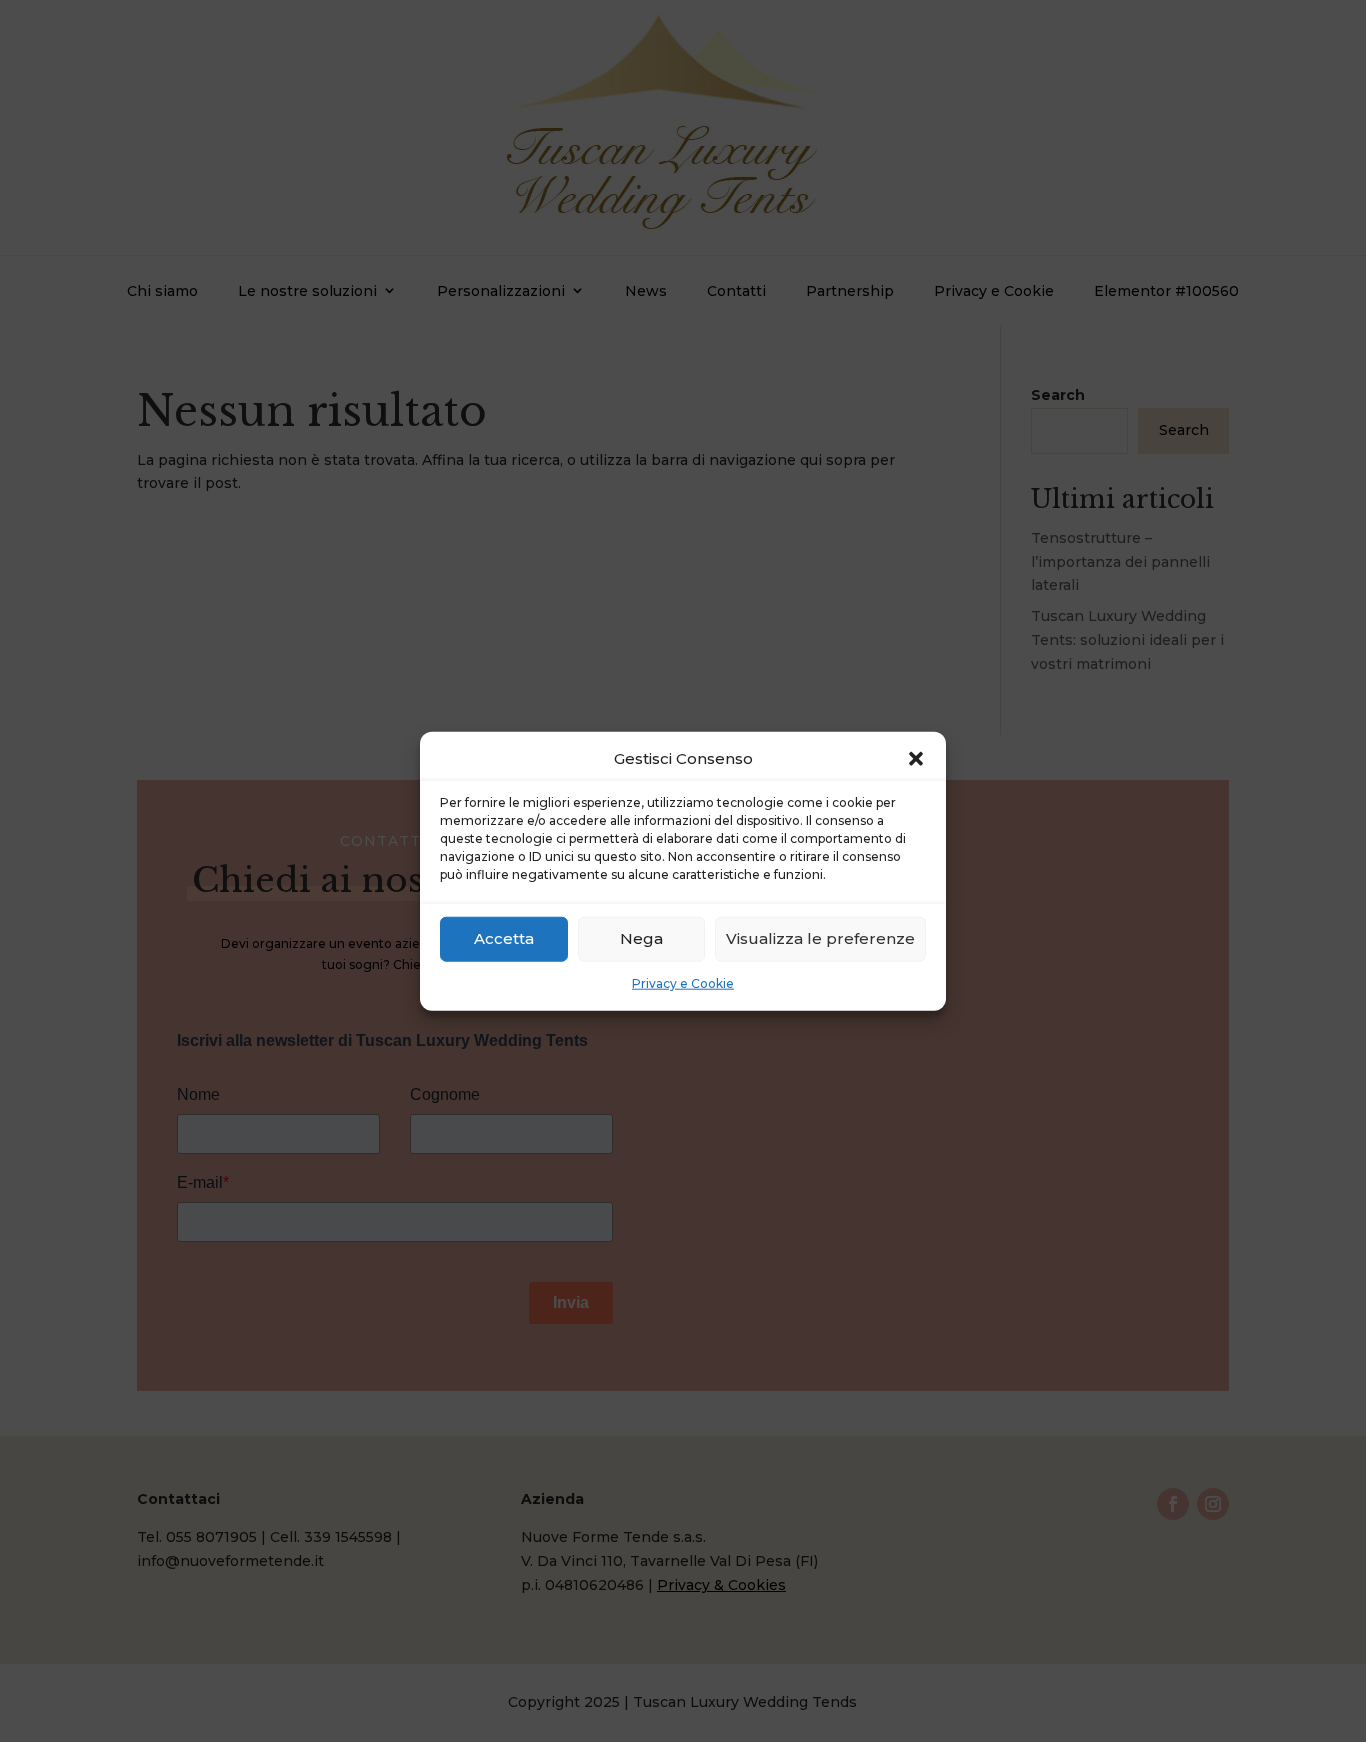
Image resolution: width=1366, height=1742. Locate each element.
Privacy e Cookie (683, 983)
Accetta (504, 938)
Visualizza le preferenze (820, 938)
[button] (916, 759)
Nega (641, 938)
